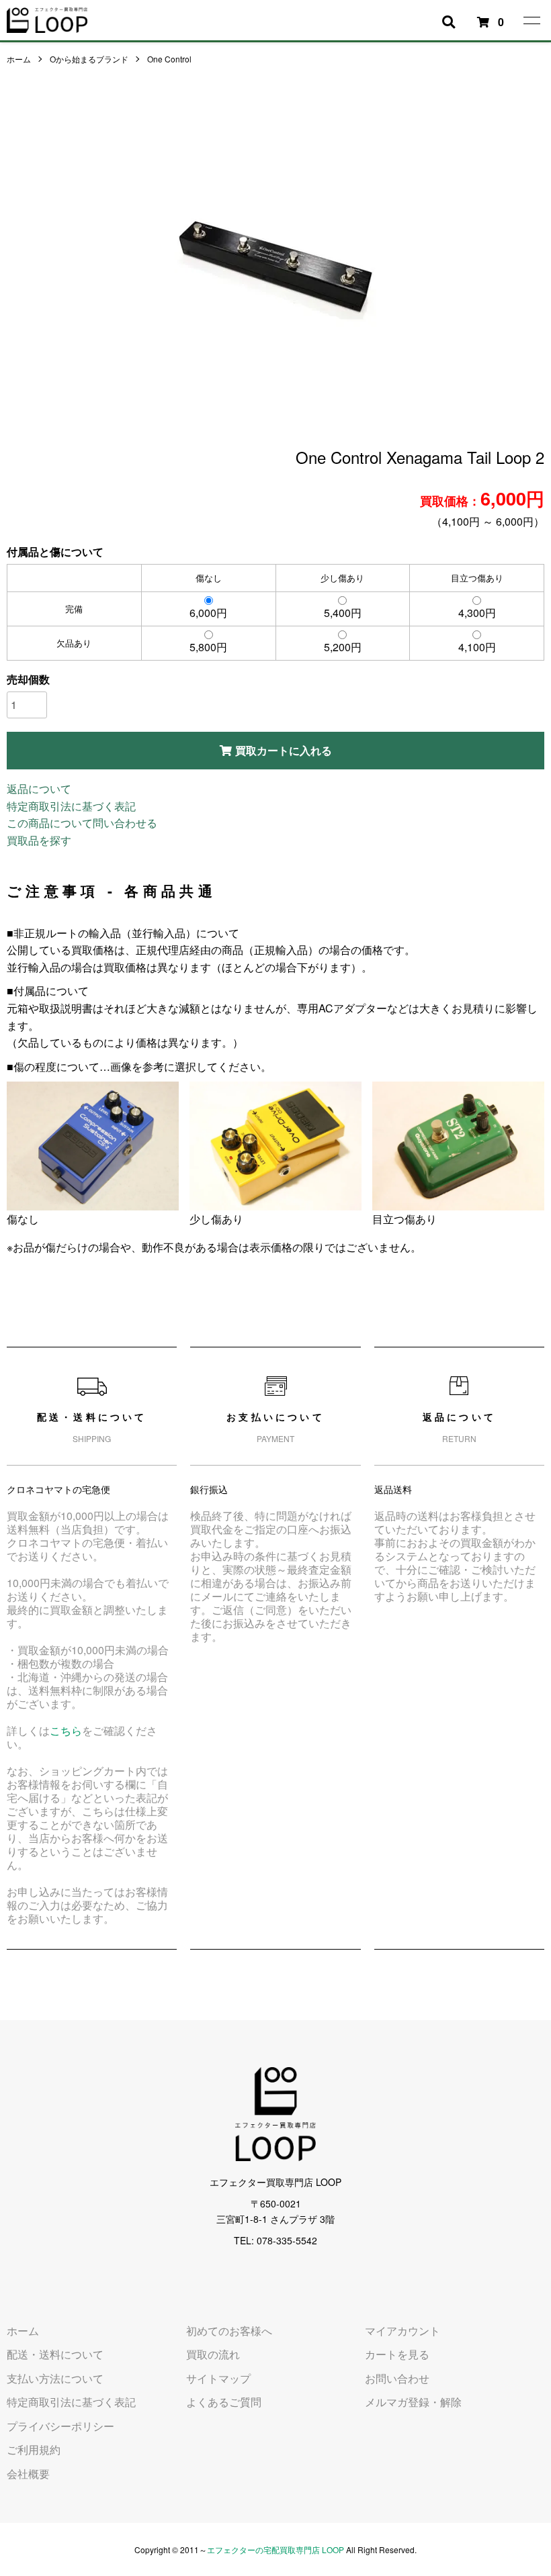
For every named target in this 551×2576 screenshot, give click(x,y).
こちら (66, 1730)
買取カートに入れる (284, 750)
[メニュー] (531, 20)
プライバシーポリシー (60, 2426)
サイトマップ (218, 2378)
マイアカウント (402, 2331)
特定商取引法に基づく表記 (71, 806)
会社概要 (28, 2474)
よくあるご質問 (224, 2402)
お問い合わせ (397, 2378)
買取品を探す (39, 840)
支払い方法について (55, 2378)
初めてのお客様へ (229, 2331)
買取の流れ (213, 2354)
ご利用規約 (34, 2449)
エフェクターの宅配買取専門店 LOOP (275, 2549)
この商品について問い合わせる (82, 823)
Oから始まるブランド (89, 59)
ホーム (19, 59)
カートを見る (397, 2354)
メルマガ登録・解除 (413, 2402)
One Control (169, 59)
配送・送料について (55, 2354)
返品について (39, 789)
